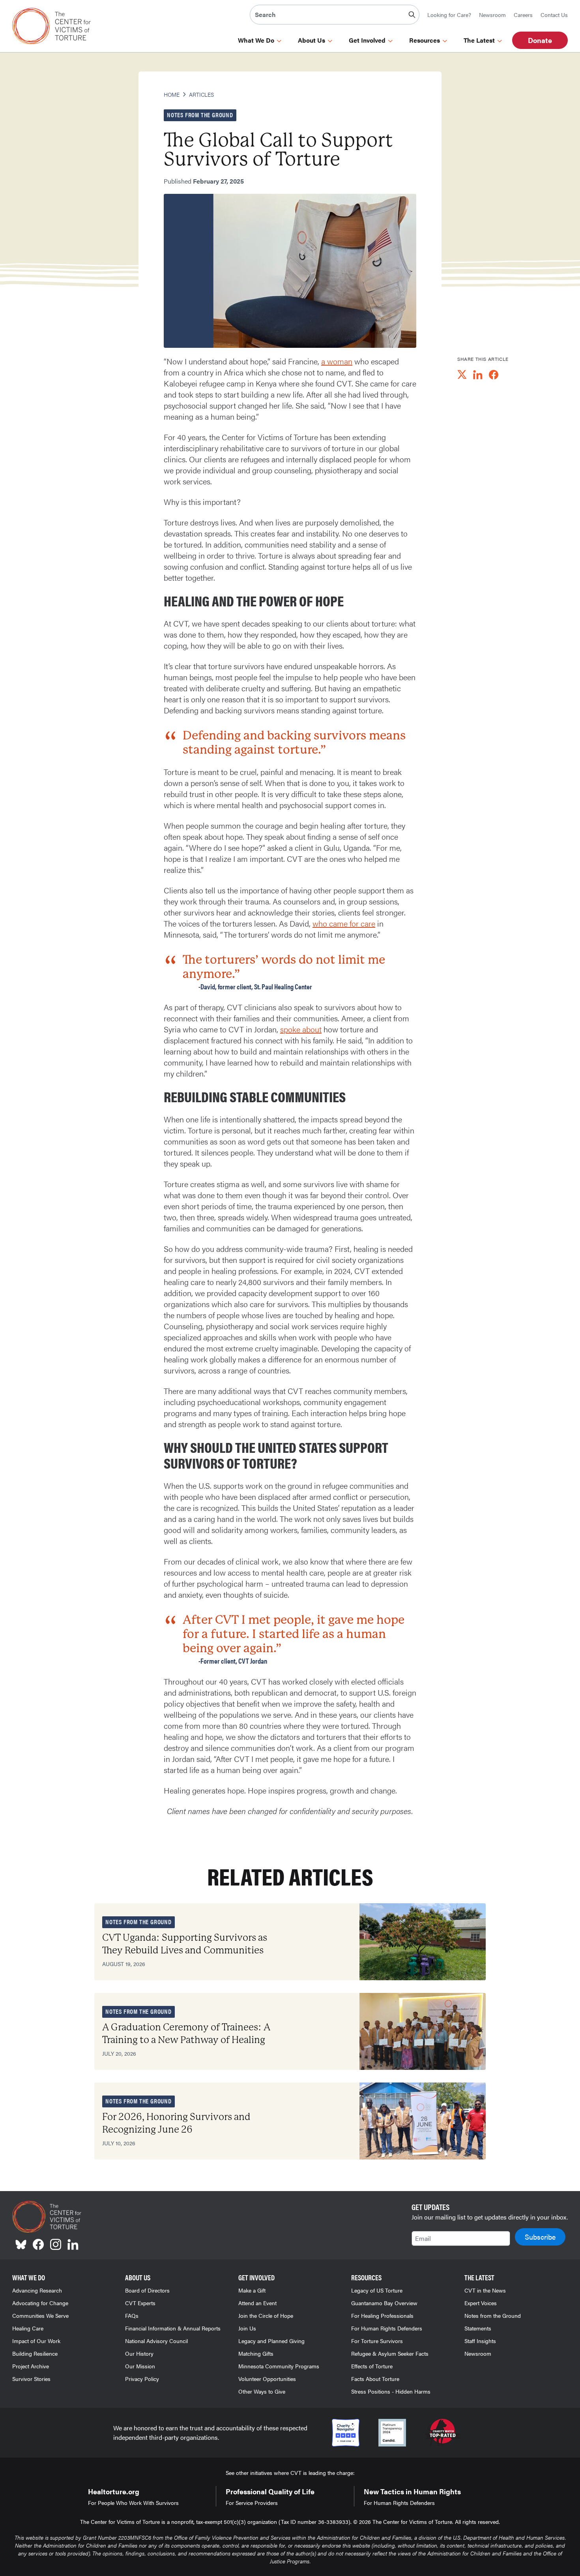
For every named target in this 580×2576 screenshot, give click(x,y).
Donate (540, 40)
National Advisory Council (156, 2341)
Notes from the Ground (493, 2315)
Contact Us (554, 15)
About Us (312, 40)
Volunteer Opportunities (267, 2379)
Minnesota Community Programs (279, 2366)
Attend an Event (257, 2303)
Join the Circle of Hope (266, 2315)
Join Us (247, 2328)
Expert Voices (481, 2303)
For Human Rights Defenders (387, 2328)
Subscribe (540, 2237)
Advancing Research (37, 2290)
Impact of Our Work (36, 2341)
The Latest (479, 40)
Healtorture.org (114, 2491)
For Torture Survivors (377, 2341)
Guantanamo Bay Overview (384, 2303)
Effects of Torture (372, 2366)
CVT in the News (485, 2290)
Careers (523, 15)
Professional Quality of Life (270, 2491)
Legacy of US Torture (377, 2290)
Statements (478, 2328)
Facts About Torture (375, 2379)
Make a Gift (252, 2290)
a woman (337, 361)
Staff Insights (480, 2341)
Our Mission (140, 2366)
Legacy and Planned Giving (271, 2341)
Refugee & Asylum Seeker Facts (390, 2353)
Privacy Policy (142, 2379)
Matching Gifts (256, 2353)
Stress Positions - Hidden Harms (391, 2391)
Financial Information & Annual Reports (173, 2328)
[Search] (412, 15)
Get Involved (367, 40)
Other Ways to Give (262, 2391)
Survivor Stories (31, 2379)
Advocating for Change (40, 2303)
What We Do (256, 40)
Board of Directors (147, 2290)
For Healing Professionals (382, 2315)
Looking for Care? (449, 15)
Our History (139, 2353)
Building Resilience (35, 2353)
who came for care (344, 923)
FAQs (132, 2315)
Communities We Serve (40, 2315)
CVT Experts (140, 2303)
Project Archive (31, 2366)
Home (172, 94)
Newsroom (492, 15)
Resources (425, 40)
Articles (201, 94)
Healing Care (28, 2328)
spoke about (301, 1029)
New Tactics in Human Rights (412, 2491)
